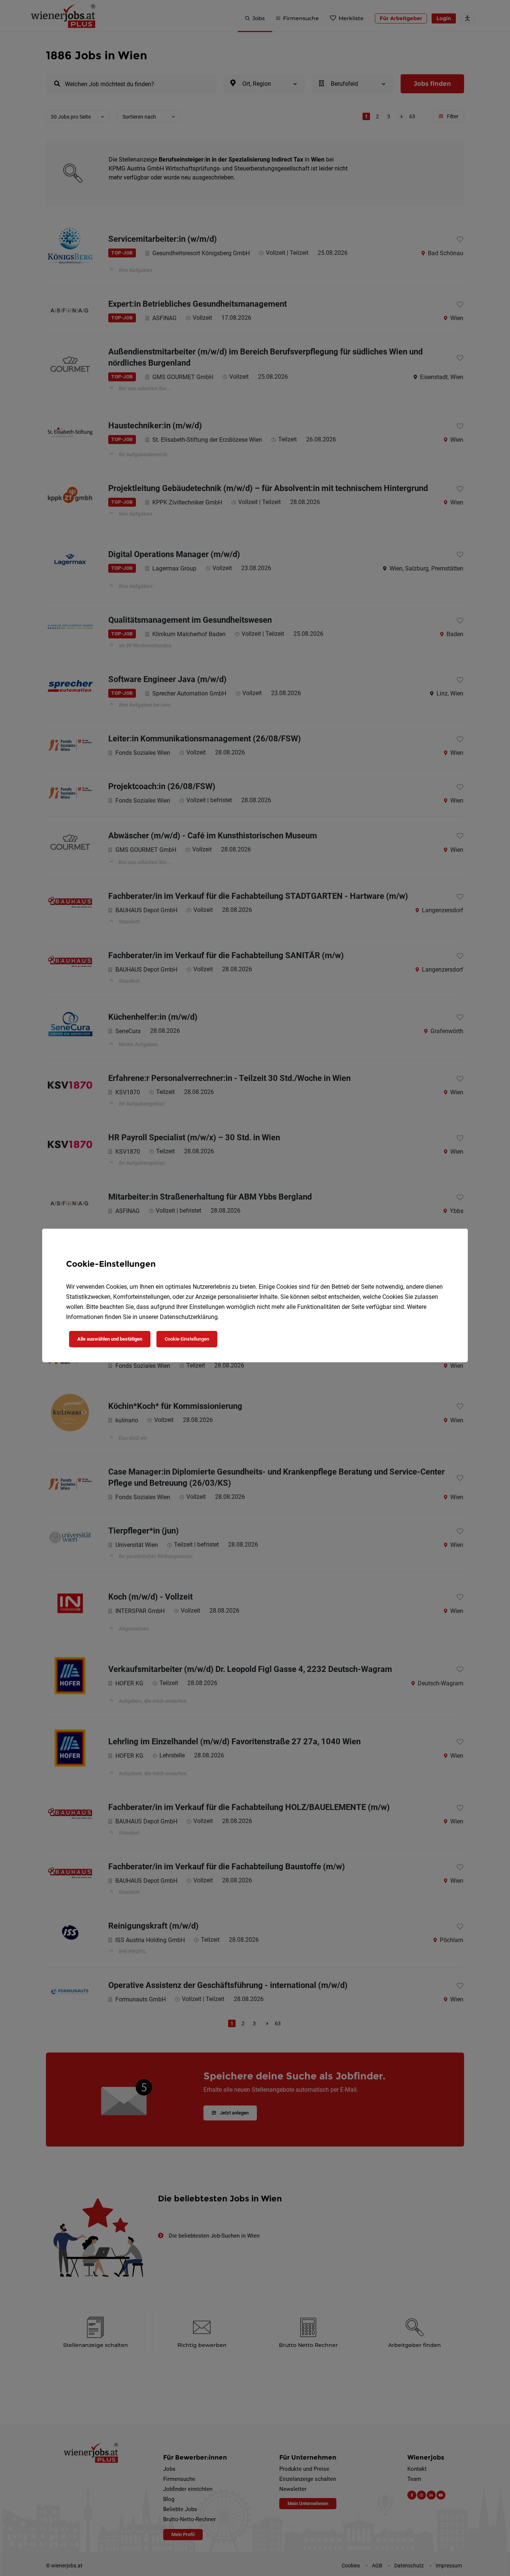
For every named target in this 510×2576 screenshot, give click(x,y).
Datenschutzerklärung (189, 1317)
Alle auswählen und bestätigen (110, 1339)
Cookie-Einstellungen (187, 1339)
